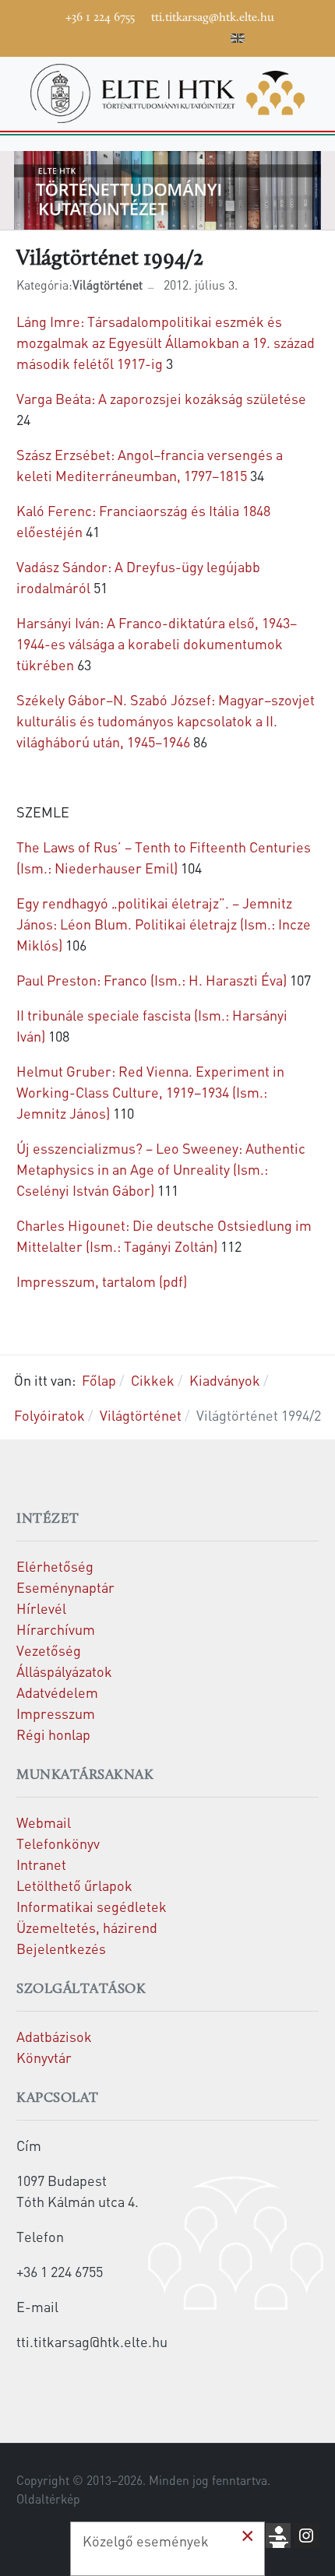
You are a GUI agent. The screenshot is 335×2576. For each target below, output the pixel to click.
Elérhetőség (55, 1566)
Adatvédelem (57, 1692)
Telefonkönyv (58, 1843)
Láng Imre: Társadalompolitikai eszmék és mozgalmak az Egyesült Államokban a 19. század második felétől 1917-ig (166, 342)
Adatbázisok (54, 2036)
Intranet (41, 1864)
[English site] (238, 40)
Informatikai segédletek (92, 1906)
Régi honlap (53, 1734)
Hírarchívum (56, 1629)
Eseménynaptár (65, 1587)
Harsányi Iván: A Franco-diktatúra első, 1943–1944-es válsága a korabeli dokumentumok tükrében (157, 643)
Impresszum (56, 1713)
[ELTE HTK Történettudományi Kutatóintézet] (167, 91)
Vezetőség (49, 1650)
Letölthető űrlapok (74, 1885)
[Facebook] (98, 36)
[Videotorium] (122, 36)
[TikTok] (192, 36)
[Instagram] (168, 36)
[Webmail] (215, 36)
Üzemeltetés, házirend (87, 1927)
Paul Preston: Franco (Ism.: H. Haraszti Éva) (152, 980)
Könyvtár (44, 2057)
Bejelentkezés (61, 1948)
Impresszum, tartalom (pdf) (102, 1281)
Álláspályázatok (64, 1671)
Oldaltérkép (48, 2499)
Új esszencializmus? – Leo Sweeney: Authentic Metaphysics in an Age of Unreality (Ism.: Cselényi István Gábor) (161, 1169)
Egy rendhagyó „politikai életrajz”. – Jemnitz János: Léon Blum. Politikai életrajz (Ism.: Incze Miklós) (164, 924)
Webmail (44, 1822)
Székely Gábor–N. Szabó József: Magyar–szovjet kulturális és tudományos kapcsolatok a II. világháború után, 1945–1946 (166, 720)
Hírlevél (41, 1608)
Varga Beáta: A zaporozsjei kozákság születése (161, 398)
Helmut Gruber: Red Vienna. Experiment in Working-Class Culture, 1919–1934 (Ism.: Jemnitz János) (150, 1092)
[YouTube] (145, 36)
